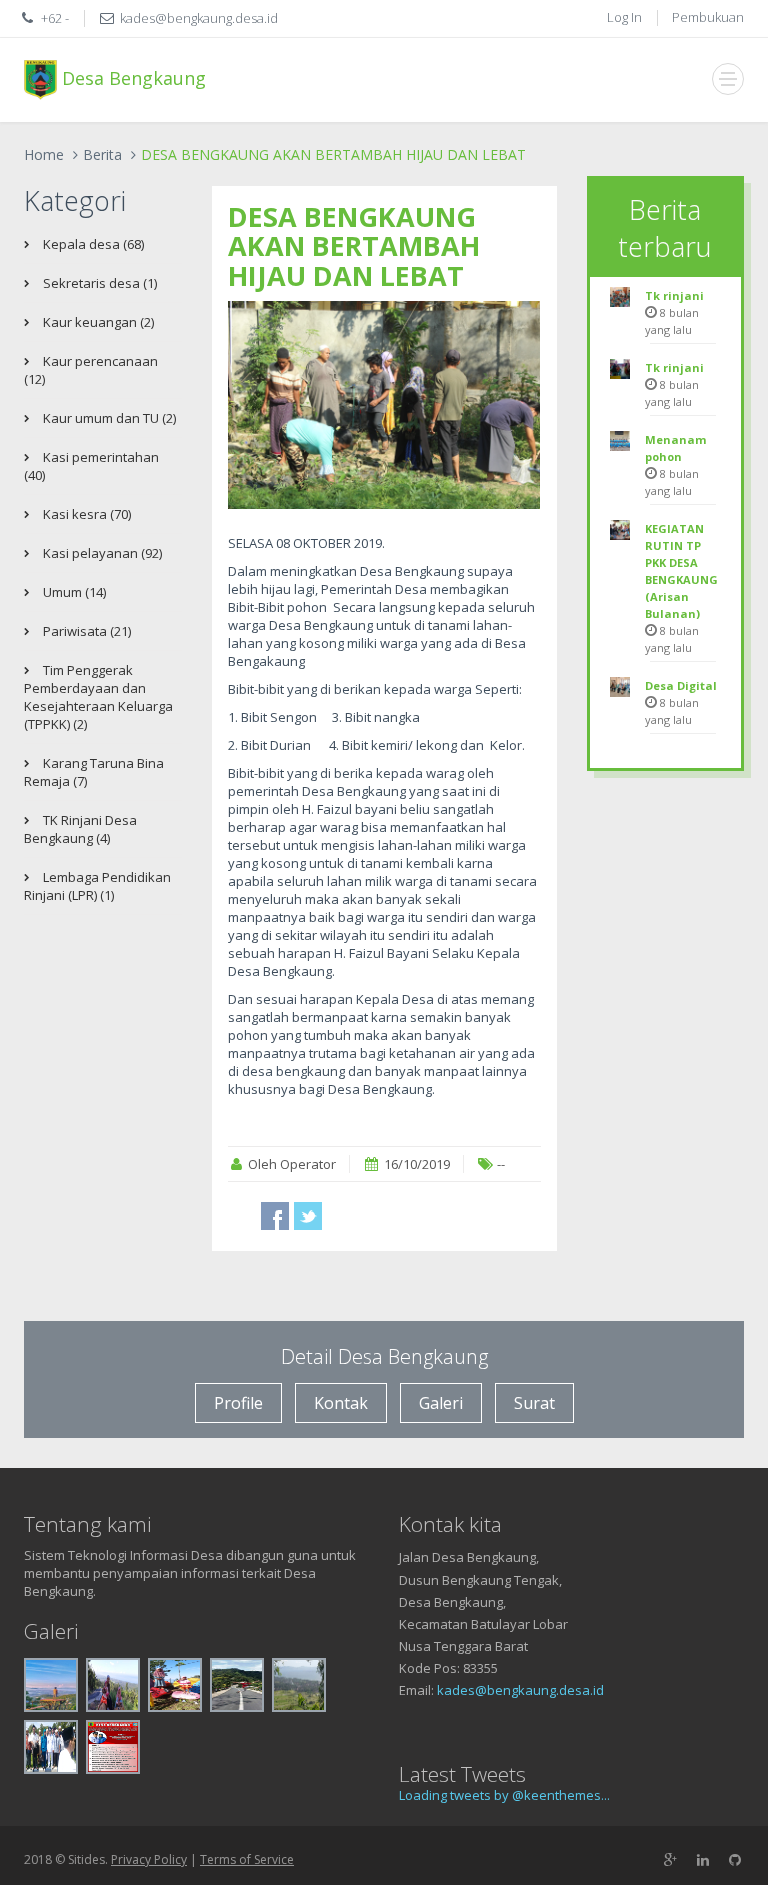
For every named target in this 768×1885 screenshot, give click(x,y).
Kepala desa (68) (92, 244)
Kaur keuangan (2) (97, 322)
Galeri (441, 1403)
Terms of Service (247, 1859)
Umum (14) (73, 592)
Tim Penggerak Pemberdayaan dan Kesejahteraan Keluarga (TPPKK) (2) (98, 697)
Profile (238, 1403)
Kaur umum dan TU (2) (108, 418)
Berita (102, 154)
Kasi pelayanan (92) (101, 553)
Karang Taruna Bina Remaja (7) (94, 772)
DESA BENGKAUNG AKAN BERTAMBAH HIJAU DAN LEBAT (354, 246)
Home (44, 154)
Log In (624, 17)
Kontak (341, 1403)
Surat (534, 1403)
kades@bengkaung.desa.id (520, 1690)
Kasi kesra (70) (85, 514)
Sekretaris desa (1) (98, 283)
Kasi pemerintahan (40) (91, 466)
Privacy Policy (149, 1859)
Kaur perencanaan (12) (91, 370)
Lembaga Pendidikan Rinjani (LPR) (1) (97, 886)
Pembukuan (708, 17)
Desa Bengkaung (131, 77)
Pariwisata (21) (85, 631)
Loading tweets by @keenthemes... (504, 1795)
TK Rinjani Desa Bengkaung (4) (80, 829)
